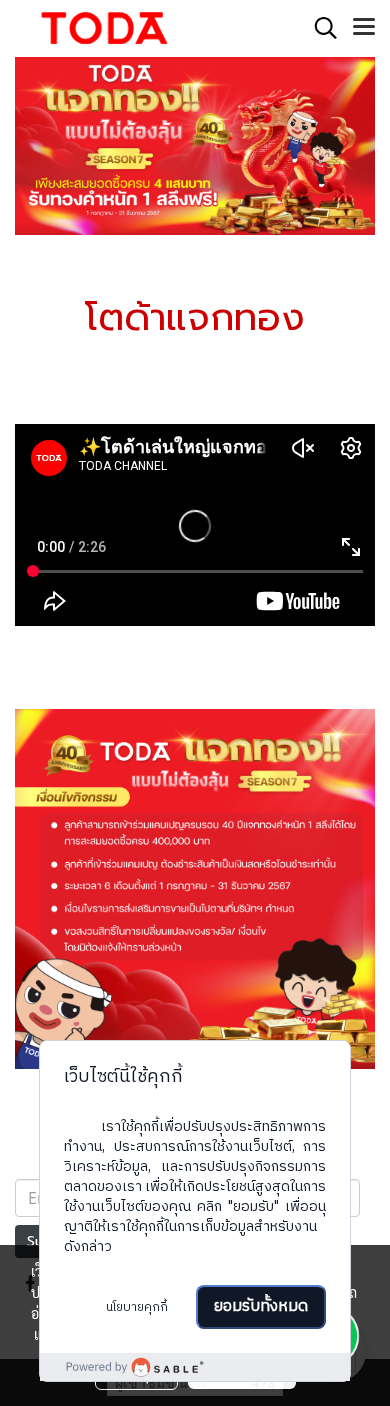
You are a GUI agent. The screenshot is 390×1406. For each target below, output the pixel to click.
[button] (319, 28)
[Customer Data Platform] (195, 1367)
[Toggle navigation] (364, 28)
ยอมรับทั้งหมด (261, 1306)
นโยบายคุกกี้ (137, 1307)
